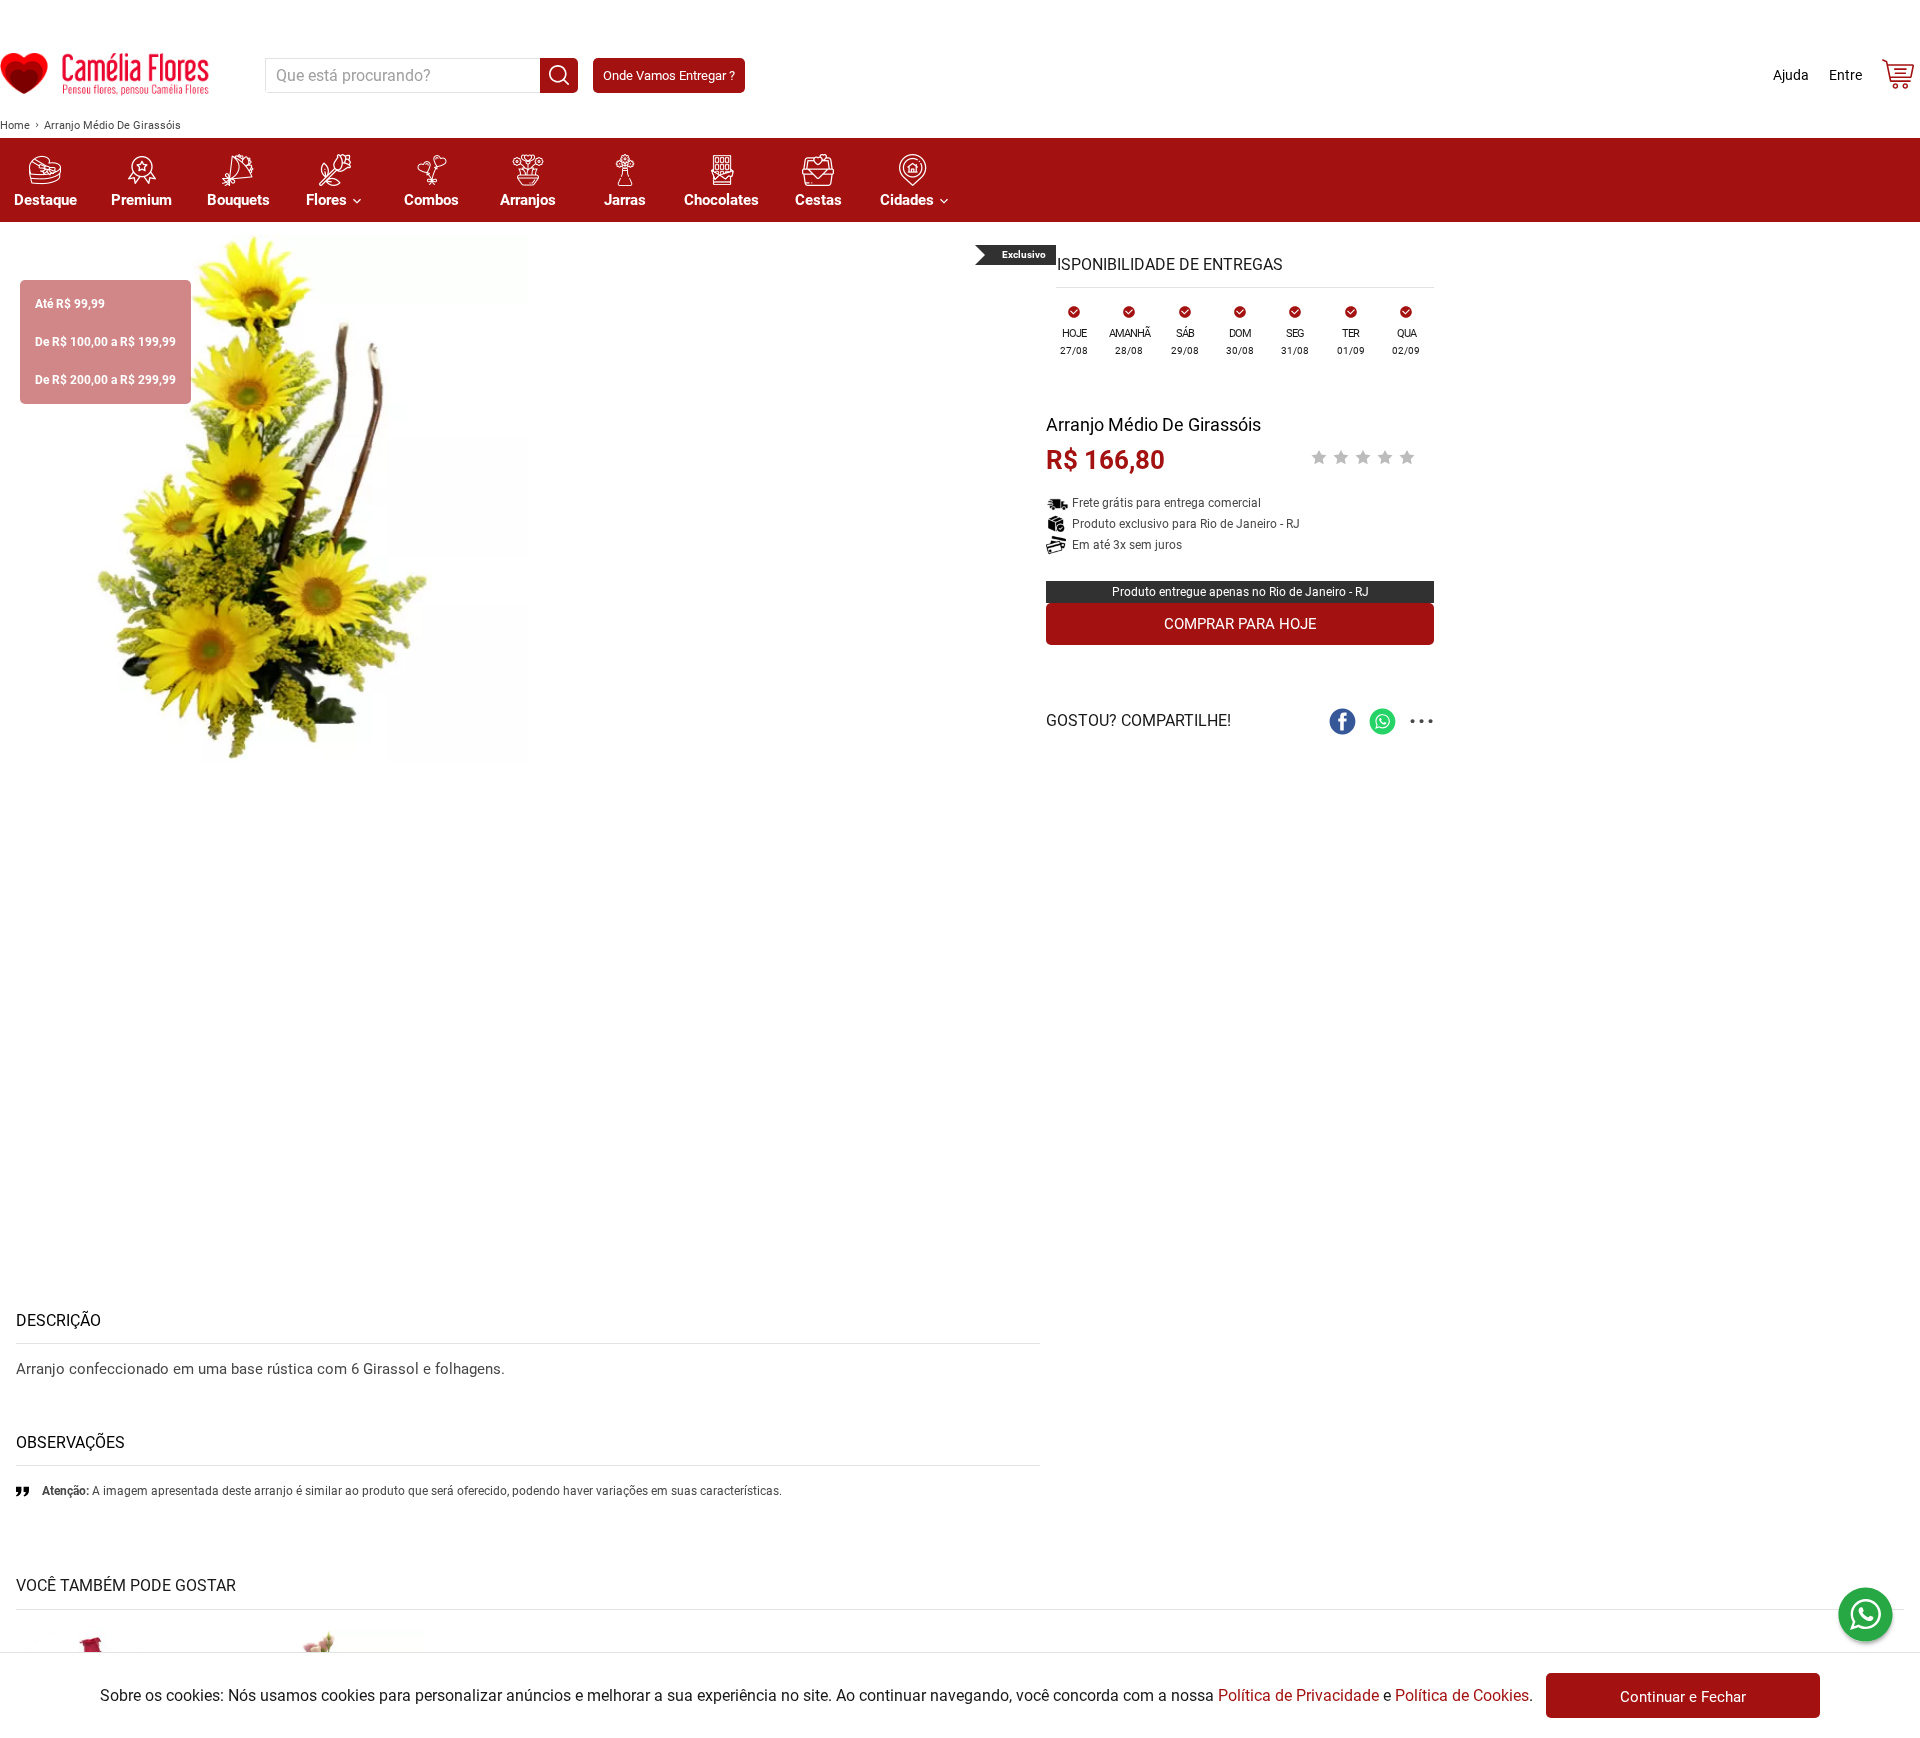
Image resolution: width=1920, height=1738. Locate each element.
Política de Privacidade (1298, 1695)
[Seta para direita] (1036, 499)
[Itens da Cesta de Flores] (1898, 78)
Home (15, 125)
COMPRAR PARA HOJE (1240, 624)
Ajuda (1791, 75)
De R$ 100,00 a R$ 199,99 (105, 342)
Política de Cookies (1462, 1695)
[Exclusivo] (264, 499)
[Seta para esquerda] (20, 499)
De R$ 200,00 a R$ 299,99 (105, 380)
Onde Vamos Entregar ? (669, 75)
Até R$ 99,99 (70, 304)
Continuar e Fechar (1683, 1697)
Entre (1845, 75)
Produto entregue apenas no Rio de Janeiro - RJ (1240, 592)
